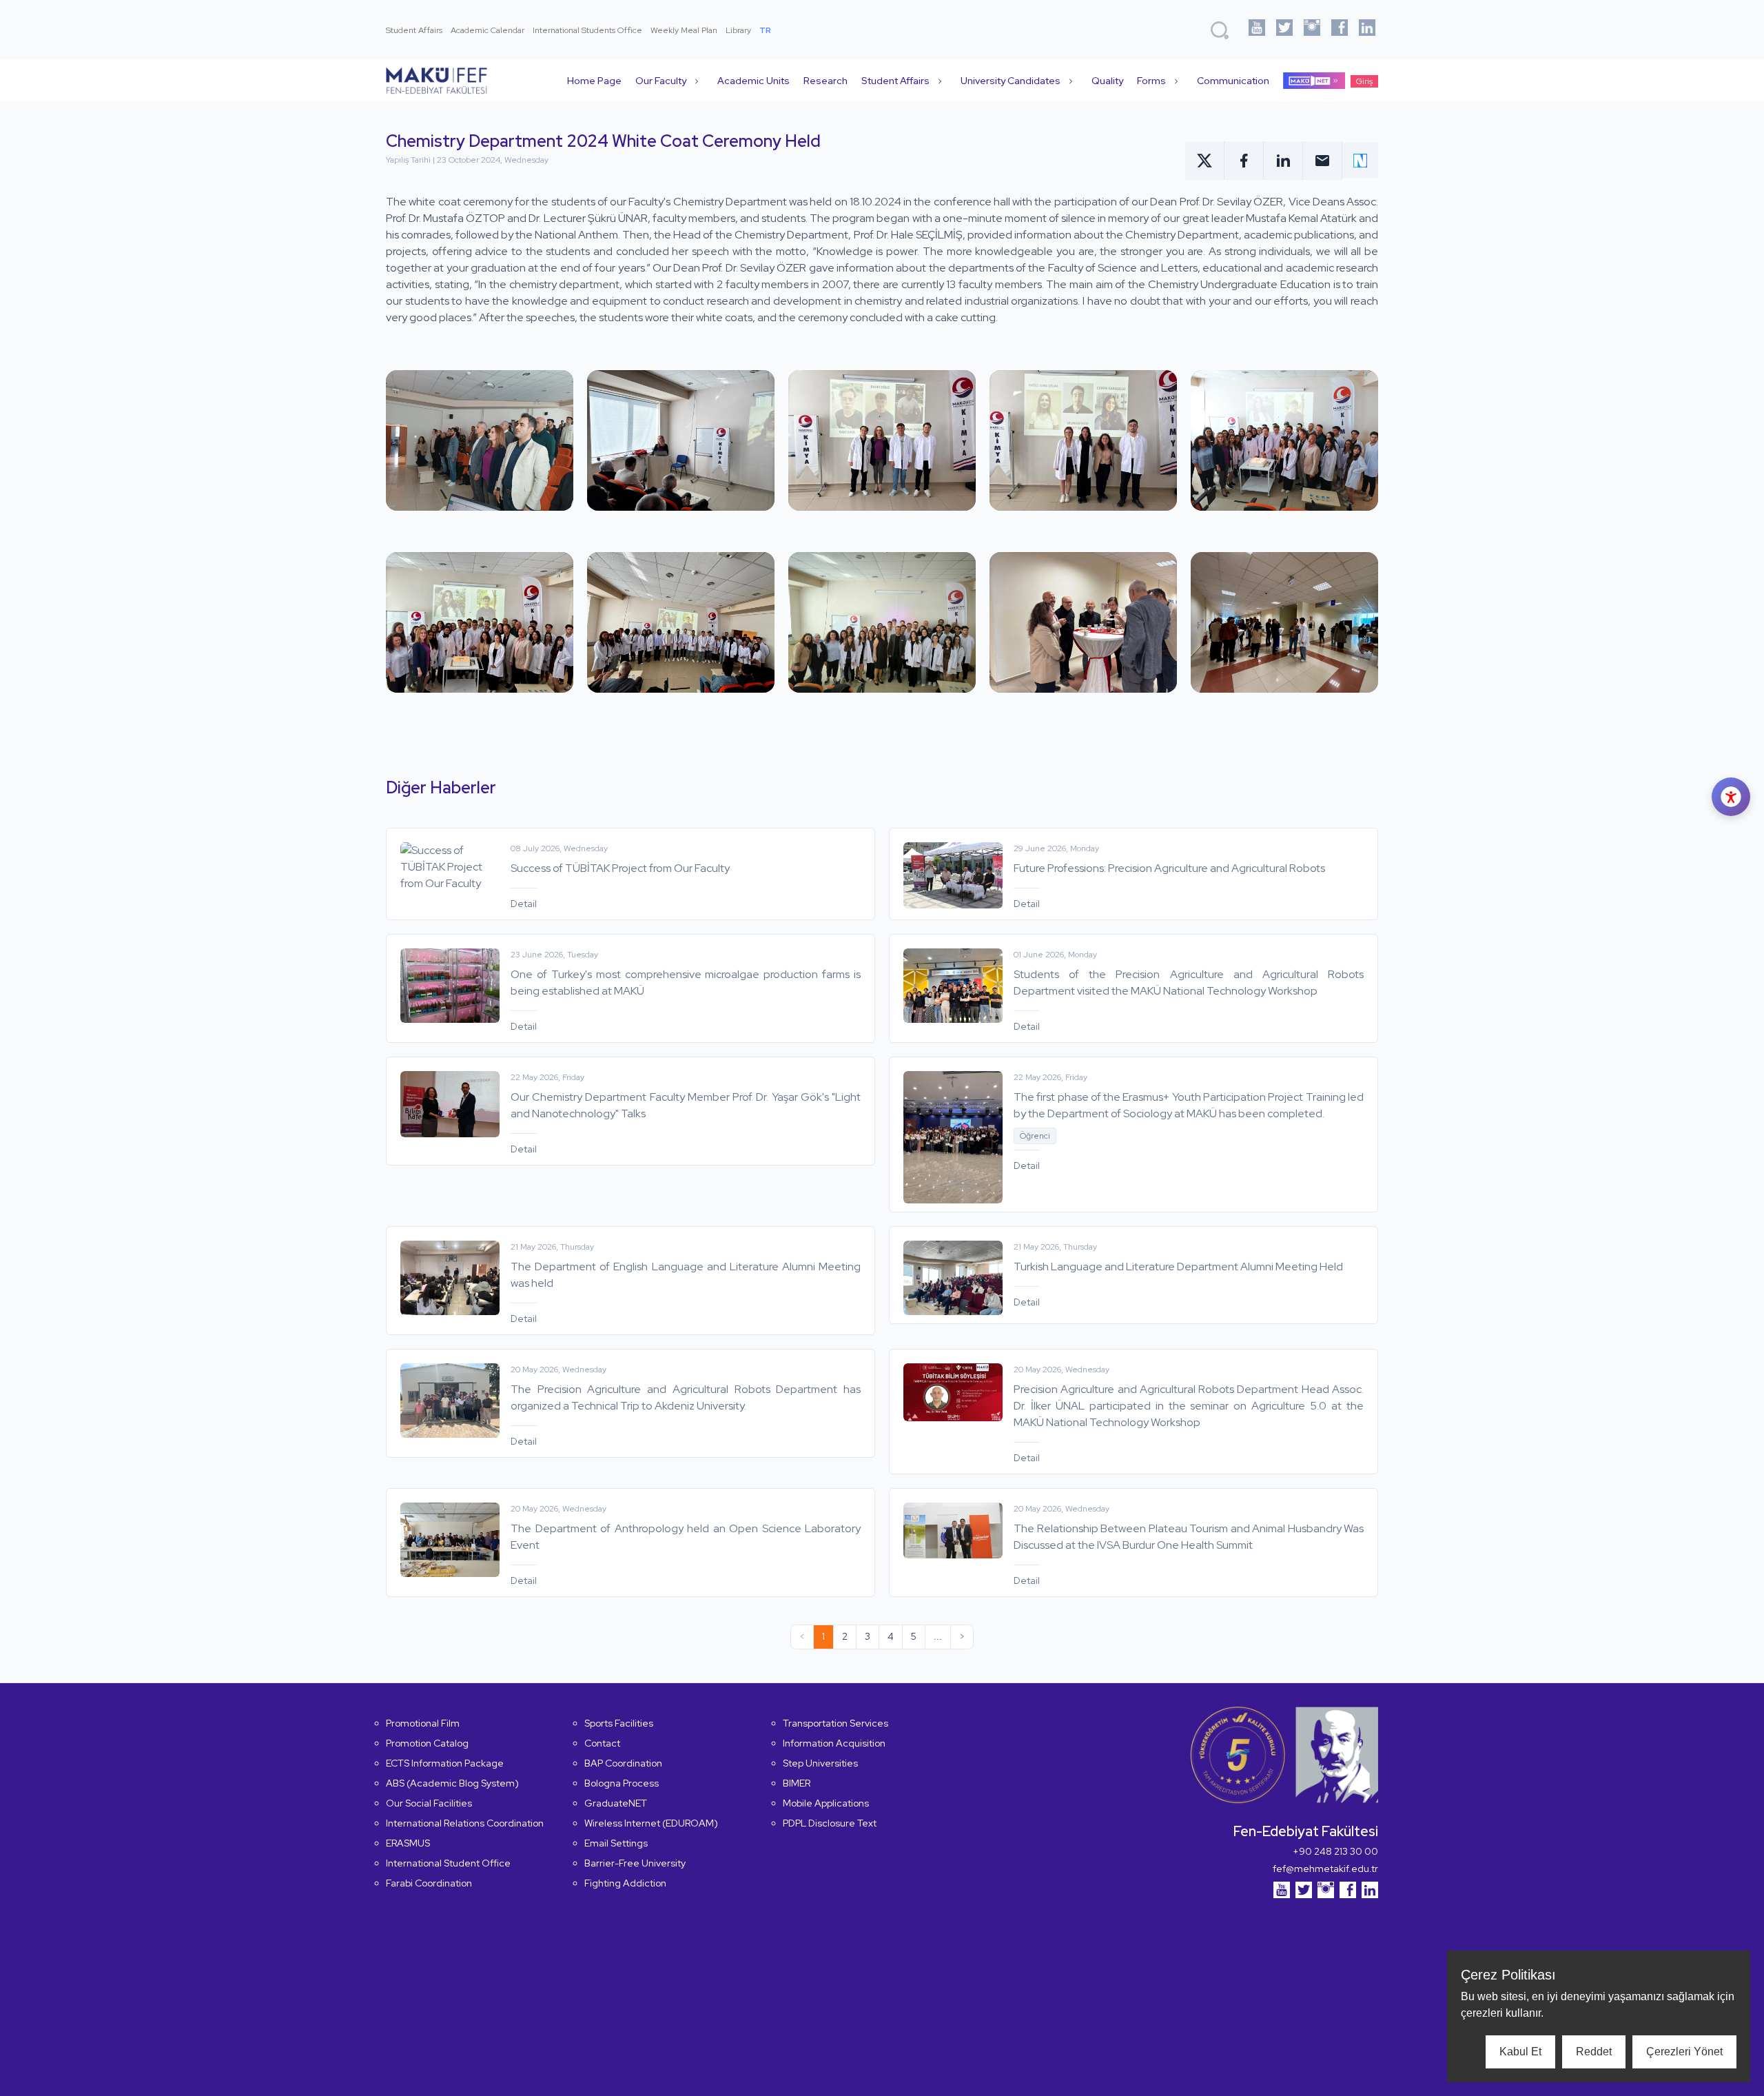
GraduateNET (616, 1803)
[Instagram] (1312, 30)
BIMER (797, 1783)
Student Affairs (414, 30)
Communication (1233, 81)
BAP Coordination (623, 1763)
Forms (1151, 81)
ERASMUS (408, 1843)
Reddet (1594, 2052)
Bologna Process (622, 1783)
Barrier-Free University (635, 1863)
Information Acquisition (834, 1743)
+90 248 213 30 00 (1335, 1851)
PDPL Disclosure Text (830, 1823)
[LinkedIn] (1367, 30)
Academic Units (753, 81)
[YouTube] (1257, 30)
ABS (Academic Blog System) (452, 1783)
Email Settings (616, 1843)
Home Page (594, 81)
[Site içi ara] (1220, 30)
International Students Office (587, 30)
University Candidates (1011, 81)
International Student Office (448, 1863)
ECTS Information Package (445, 1763)
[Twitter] (1284, 30)
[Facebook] (1340, 30)
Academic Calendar (488, 30)
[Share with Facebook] (1244, 161)
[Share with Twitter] (1205, 161)
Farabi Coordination (429, 1883)
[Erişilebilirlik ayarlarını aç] (1731, 797)
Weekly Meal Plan (684, 30)
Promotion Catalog (427, 1743)
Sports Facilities (619, 1723)
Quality (1107, 81)
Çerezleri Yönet (1684, 2052)
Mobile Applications (826, 1803)
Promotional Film (423, 1723)
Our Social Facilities (429, 1803)
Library (738, 30)
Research (825, 81)
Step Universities (820, 1763)
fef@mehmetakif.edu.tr (1325, 1869)
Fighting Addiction (625, 1883)
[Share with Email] (1323, 161)
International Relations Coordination (465, 1823)
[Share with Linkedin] (1283, 161)
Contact (602, 1743)
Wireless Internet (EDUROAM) (651, 1823)
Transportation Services (835, 1723)
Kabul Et (1520, 2052)
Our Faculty (661, 81)
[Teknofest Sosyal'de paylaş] (1360, 161)
